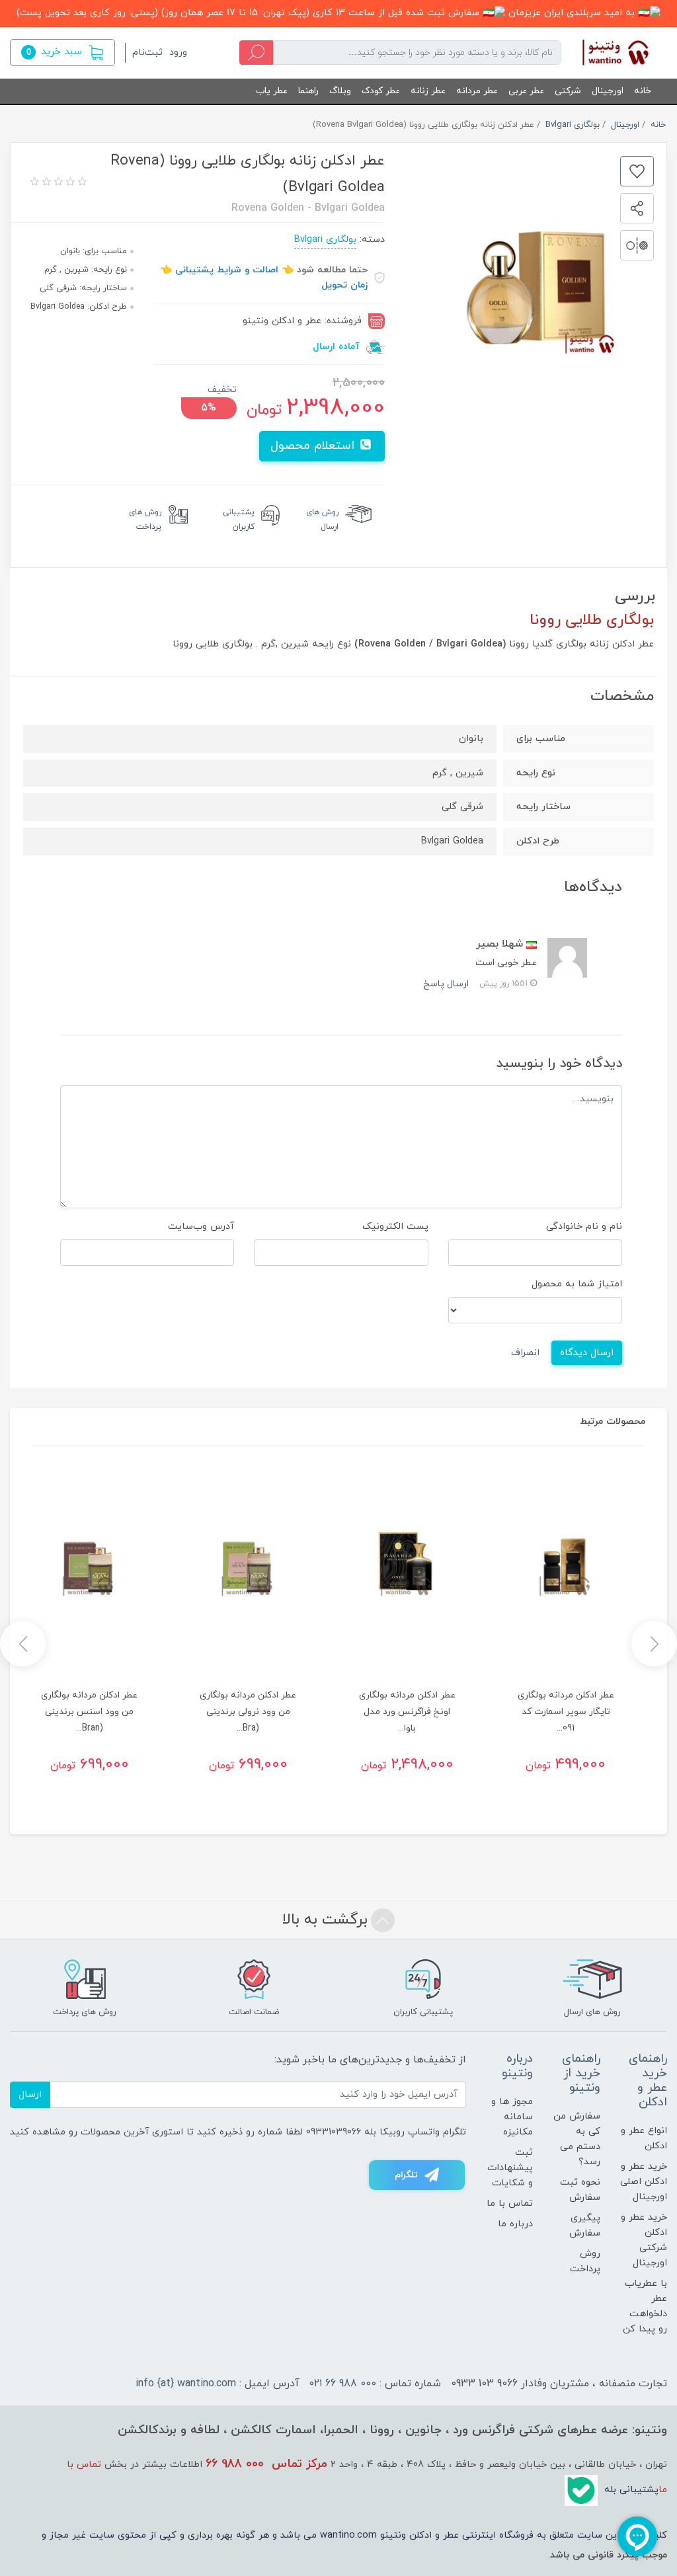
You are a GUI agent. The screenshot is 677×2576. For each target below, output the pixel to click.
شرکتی (568, 91)
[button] (62, 53)
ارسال (30, 2094)
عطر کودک (381, 91)
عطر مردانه (477, 91)
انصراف (525, 1353)
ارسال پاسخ (446, 984)
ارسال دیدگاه (587, 1353)
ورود (178, 53)
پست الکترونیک (395, 1227)
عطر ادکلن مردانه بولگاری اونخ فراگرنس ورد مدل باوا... (407, 1712)
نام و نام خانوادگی (584, 1227)
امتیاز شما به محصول (577, 1284)
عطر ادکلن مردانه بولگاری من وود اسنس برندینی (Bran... (89, 1712)
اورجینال (608, 91)
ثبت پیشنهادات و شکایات (510, 2168)
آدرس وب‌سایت (201, 1227)
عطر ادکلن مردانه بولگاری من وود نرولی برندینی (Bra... (248, 1712)
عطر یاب (272, 91)
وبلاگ (340, 91)
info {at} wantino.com (186, 2384)
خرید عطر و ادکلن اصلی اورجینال (644, 2182)
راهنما (308, 91)
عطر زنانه (428, 91)
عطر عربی (526, 91)
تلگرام (406, 2175)
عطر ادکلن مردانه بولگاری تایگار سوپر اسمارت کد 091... (566, 1712)
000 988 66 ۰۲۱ (343, 2384)
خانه (643, 91)
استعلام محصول (314, 446)
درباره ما (515, 2224)
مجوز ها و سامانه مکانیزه (512, 2117)
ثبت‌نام (147, 53)
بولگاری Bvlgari (325, 240)
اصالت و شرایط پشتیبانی (227, 270)
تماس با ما (510, 2204)
